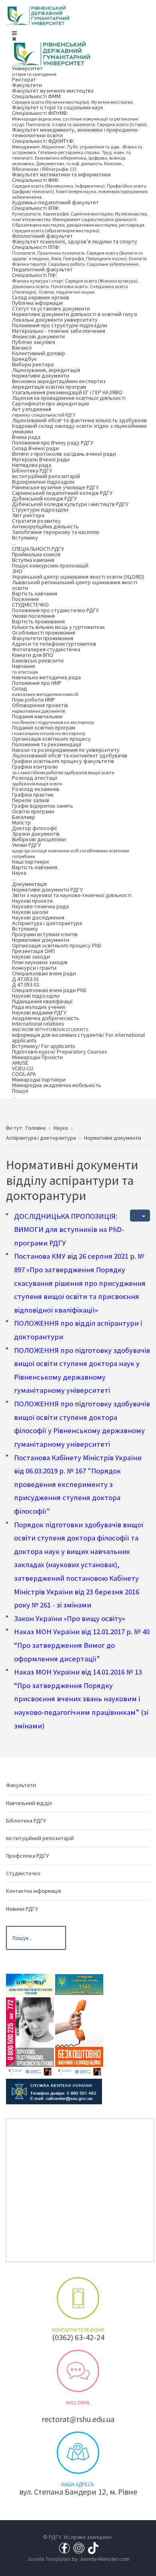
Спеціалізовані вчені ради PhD (49, 990)
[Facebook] (64, 2548)
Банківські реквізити (38, 660)
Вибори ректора (33, 364)
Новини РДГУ (22, 1909)
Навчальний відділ (29, 1803)
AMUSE (20, 1063)
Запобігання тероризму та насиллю (56, 532)
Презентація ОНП (33, 951)
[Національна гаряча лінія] (79, 2036)
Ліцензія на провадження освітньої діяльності (69, 398)
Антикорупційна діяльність (45, 526)
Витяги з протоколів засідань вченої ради (64, 454)
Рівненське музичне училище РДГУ (55, 487)
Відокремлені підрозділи (43, 482)
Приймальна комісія (36, 554)
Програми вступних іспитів (45, 934)
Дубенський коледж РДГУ (44, 498)
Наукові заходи (31, 957)
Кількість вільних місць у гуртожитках (58, 627)
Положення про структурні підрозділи (60, 325)
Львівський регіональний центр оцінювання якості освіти (75, 585)
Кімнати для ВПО (33, 655)
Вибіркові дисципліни (39, 839)
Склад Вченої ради (35, 448)
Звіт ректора (28, 515)
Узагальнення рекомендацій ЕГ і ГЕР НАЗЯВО (67, 392)
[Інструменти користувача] (140, 1216)
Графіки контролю (63, 769)
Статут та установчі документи (51, 308)
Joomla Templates (49, 2559)
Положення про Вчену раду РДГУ (53, 443)
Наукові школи (30, 912)
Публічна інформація (37, 303)
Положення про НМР (37, 683)
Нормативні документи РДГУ (47, 890)
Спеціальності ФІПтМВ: (80, 118)
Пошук (20, 1093)
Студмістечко (23, 1873)
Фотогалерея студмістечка (46, 649)
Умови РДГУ (71, 850)
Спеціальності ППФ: (80, 255)
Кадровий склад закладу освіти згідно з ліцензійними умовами (79, 429)
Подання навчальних (53, 719)
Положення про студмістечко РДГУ (55, 610)
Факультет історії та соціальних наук (58, 107)
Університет (34, 71)
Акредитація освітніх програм (49, 387)
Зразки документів (36, 834)
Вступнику (25, 540)
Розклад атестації (37, 780)
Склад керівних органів (41, 297)
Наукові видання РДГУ (39, 1012)
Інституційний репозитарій (46, 476)
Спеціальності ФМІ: (80, 188)
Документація (29, 884)
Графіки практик (33, 795)
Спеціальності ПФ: (75, 283)
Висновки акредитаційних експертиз (59, 381)
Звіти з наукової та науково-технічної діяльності (72, 895)
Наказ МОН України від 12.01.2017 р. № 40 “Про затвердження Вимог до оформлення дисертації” (82, 1645)
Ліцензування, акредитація (46, 370)
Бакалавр (24, 817)
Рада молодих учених (39, 1007)
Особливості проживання (44, 633)
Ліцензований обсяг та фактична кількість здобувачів (79, 420)
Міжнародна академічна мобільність (57, 1085)
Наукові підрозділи (36, 996)
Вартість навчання (35, 593)
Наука (19, 875)
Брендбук (24, 359)
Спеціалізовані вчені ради (44, 973)
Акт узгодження (44, 412)
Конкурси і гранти (34, 968)
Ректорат (24, 79)
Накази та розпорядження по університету (66, 750)
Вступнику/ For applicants (44, 1046)
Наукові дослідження (38, 917)
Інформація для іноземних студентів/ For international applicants (78, 1038)
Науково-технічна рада (40, 906)
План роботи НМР (34, 700)
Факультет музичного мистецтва (53, 91)
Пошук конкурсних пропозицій (50, 565)
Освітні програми (33, 811)
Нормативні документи (41, 376)
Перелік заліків (31, 800)
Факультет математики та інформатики (61, 174)
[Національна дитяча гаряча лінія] (30, 2036)
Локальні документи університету (55, 320)
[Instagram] (79, 2548)
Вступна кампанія (33, 560)
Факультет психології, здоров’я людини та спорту (75, 241)
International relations (50, 1026)
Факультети (27, 85)
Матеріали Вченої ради (41, 459)
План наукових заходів (40, 962)
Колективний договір (39, 353)
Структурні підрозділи (40, 510)
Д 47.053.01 (26, 979)
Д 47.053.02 (26, 985)
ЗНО (17, 571)
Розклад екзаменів (36, 789)
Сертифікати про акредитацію (51, 403)
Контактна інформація (34, 1891)
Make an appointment (78, 2298)
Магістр (21, 822)
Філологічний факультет (42, 236)
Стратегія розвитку (36, 521)
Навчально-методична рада (46, 677)
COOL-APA (24, 1074)
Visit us (78, 2453)
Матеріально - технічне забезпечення (59, 331)
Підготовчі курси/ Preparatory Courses (60, 1052)
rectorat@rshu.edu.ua (78, 2419)
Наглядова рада (32, 465)
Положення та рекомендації (47, 744)
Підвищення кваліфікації (42, 1001)
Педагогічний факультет (42, 269)
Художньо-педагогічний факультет (55, 202)
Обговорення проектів (40, 708)
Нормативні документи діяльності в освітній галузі (75, 314)
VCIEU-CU (23, 1068)
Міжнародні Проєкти (37, 1057)
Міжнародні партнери (39, 1079)
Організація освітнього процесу (51, 739)
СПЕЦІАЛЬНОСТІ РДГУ (38, 549)
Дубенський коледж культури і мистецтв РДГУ (70, 504)
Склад (45, 691)
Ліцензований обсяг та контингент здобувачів (70, 755)
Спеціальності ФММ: (73, 99)
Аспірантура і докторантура (47, 923)
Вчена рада (26, 437)
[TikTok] (93, 2548)
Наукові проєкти (32, 901)
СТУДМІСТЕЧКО (30, 605)
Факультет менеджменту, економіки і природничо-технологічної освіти (76, 132)
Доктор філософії (34, 828)
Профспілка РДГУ (27, 1856)
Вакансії (22, 348)
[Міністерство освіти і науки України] (30, 1984)
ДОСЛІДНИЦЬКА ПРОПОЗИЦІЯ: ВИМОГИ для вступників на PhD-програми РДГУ (69, 1230)
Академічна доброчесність (46, 1018)
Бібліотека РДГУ (32, 471)
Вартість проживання (38, 621)
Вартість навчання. (35, 867)
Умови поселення (33, 616)
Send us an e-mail (78, 2371)
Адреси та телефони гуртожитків (54, 644)
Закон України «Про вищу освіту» (70, 1618)
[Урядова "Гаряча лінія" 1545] (79, 1984)
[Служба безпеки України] (54, 2091)
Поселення (25, 599)
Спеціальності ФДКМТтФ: (77, 155)
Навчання (25, 669)
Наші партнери (30, 862)
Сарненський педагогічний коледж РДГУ (62, 493)
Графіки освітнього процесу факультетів (63, 761)
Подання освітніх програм (49, 730)
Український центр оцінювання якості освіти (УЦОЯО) (78, 577)
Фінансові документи (38, 336)
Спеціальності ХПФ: (80, 219)
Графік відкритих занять (43, 806)
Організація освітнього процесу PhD (57, 945)
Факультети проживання (43, 638)
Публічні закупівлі (34, 342)
